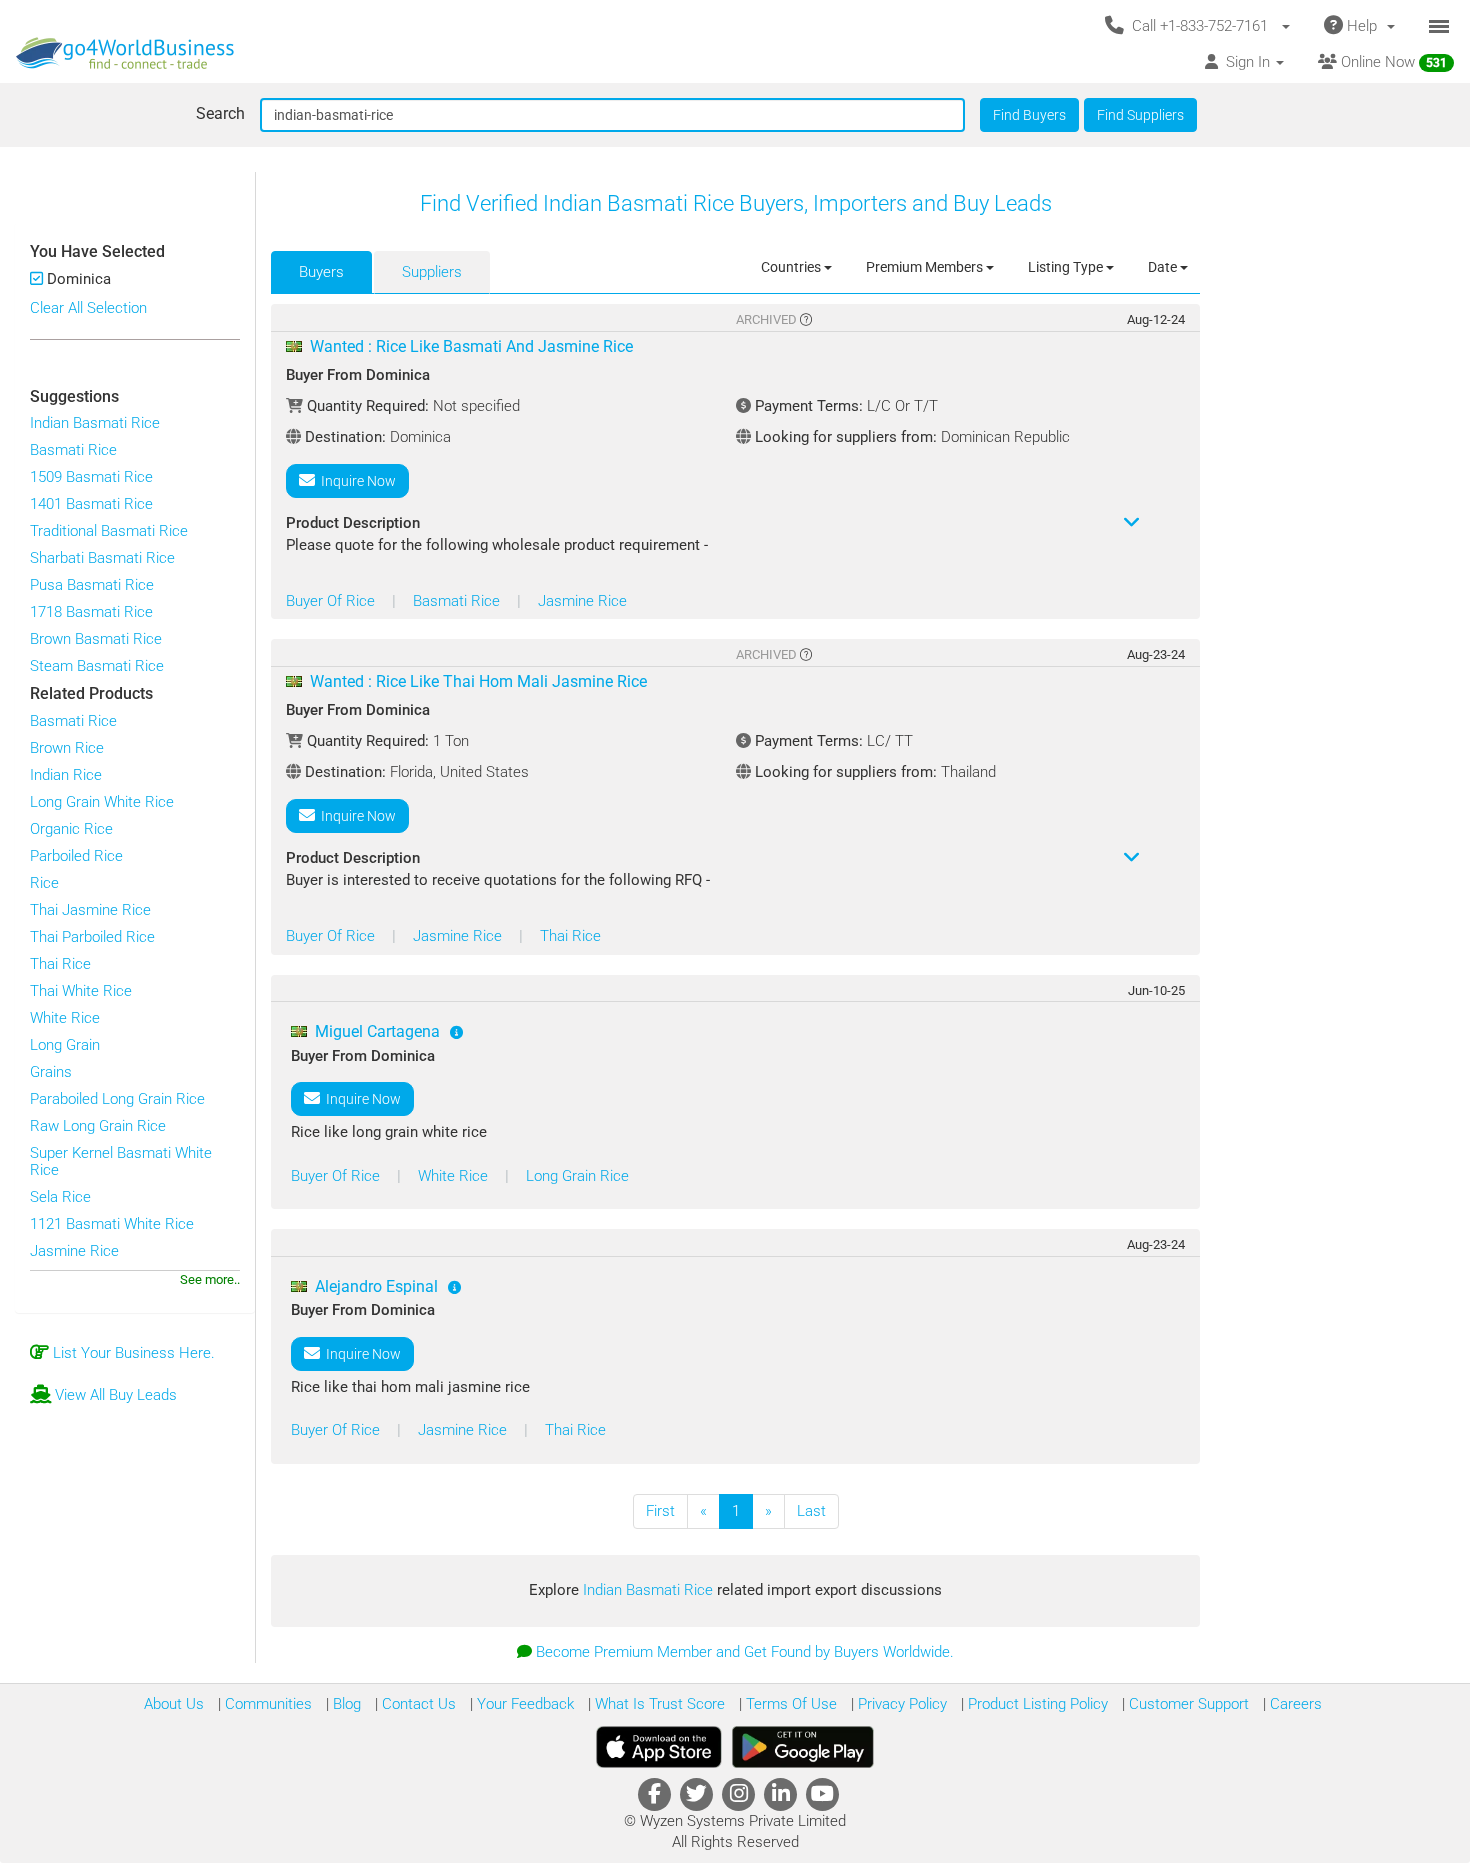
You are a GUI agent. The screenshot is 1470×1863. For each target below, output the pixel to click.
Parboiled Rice (76, 856)
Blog (345, 1704)
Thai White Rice (81, 991)
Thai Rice (60, 964)
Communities (266, 1704)
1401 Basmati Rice (91, 504)
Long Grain (65, 1045)
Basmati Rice (73, 450)
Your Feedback (523, 1704)
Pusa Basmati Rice (92, 585)
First (660, 1511)
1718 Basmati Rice (91, 612)
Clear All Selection (88, 308)
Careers (1294, 1704)
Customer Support (1187, 1704)
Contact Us (417, 1704)
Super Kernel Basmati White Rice (121, 1161)
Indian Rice (66, 775)
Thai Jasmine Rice (90, 910)
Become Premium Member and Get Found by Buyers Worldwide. (745, 1652)
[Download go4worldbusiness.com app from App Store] (659, 1747)
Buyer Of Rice (332, 601)
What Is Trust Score (658, 1704)
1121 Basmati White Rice (112, 1224)
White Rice (65, 1018)
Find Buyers (1029, 115)
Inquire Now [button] (355, 481)
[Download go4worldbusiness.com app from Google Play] (803, 1747)
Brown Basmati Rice (96, 639)
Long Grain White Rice (102, 802)
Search (220, 113)
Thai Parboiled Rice (92, 937)
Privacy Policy (900, 1704)
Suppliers (432, 272)
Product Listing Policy (1036, 1704)
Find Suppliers (1140, 115)
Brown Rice (67, 748)
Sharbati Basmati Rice (102, 558)
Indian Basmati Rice (95, 423)
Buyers (321, 272)
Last (811, 1511)
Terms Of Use (789, 1704)
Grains (51, 1072)
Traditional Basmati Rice (109, 531)
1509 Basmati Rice (91, 477)
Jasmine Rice (74, 1251)
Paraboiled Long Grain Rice (117, 1099)
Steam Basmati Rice (97, 666)
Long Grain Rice (577, 1176)
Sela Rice (60, 1197)
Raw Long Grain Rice (98, 1126)
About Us (174, 1704)
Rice (44, 883)
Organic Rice (71, 829)
